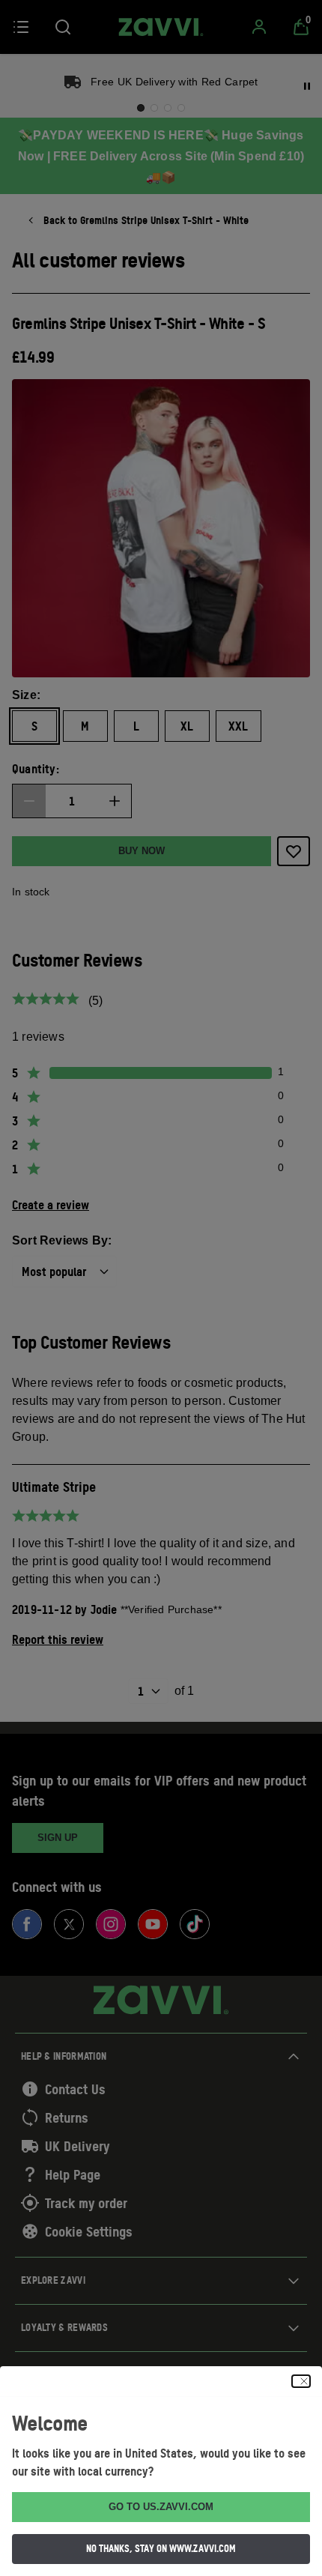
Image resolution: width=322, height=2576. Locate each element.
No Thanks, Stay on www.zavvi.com (161, 2548)
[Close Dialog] (301, 2381)
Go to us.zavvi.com (161, 2507)
